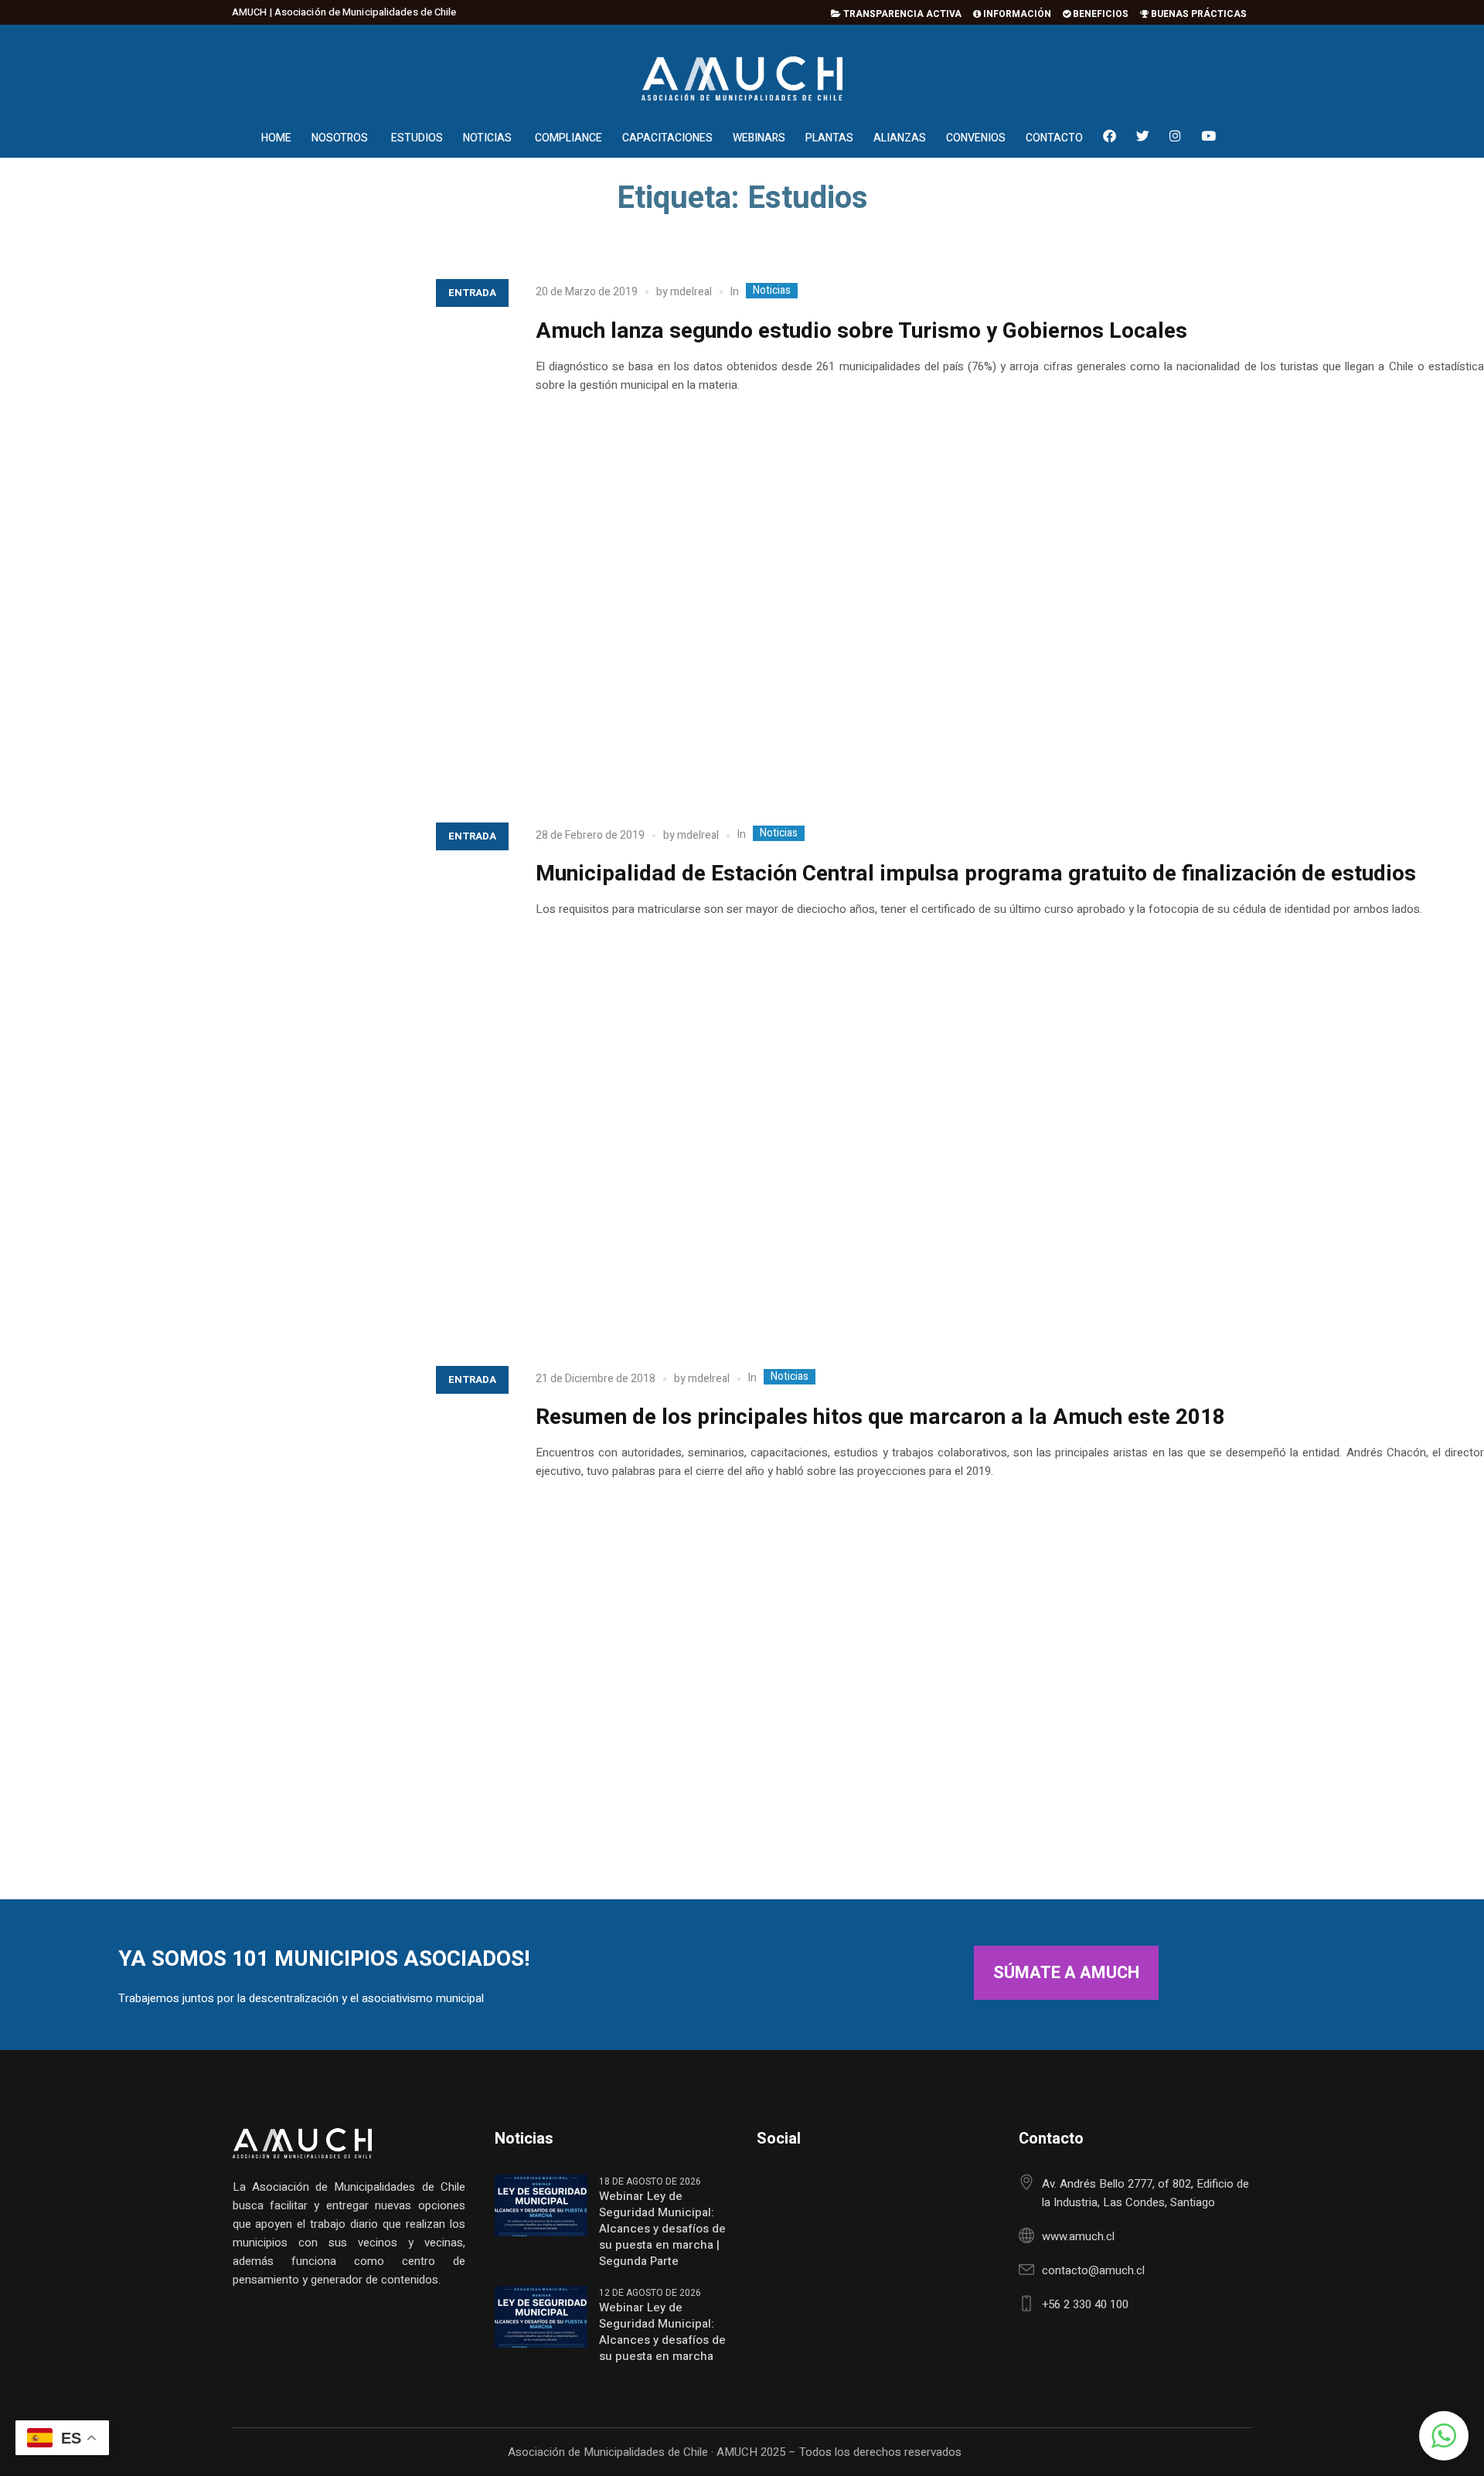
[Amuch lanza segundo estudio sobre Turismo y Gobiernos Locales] (252, 522)
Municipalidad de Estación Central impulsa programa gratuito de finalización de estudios (976, 874)
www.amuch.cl (1078, 2236)
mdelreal (691, 292)
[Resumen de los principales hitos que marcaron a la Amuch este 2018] (252, 1609)
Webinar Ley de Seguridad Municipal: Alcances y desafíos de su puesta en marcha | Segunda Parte (662, 2229)
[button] (1444, 2436)
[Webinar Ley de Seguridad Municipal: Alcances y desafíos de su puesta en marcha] (541, 2316)
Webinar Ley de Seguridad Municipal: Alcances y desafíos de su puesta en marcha (662, 2332)
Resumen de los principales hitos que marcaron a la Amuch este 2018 (880, 1417)
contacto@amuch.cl (1093, 2270)
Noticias (772, 291)
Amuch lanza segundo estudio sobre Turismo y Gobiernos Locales (861, 331)
